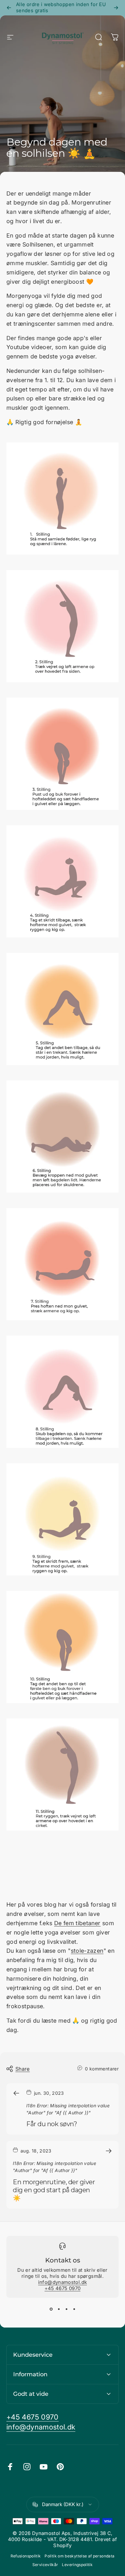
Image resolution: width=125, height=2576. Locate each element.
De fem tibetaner (77, 1923)
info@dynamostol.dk (63, 2282)
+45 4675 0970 (63, 2288)
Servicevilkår (45, 2565)
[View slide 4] (74, 2309)
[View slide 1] (51, 2309)
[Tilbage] (9, 8)
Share (23, 2069)
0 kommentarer (102, 2069)
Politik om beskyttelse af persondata (79, 2556)
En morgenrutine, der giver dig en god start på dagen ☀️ (54, 2190)
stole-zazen (87, 1951)
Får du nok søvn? (52, 2124)
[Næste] (116, 8)
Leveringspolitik (77, 2565)
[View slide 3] (66, 2309)
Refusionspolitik (26, 2556)
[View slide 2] (59, 2309)
